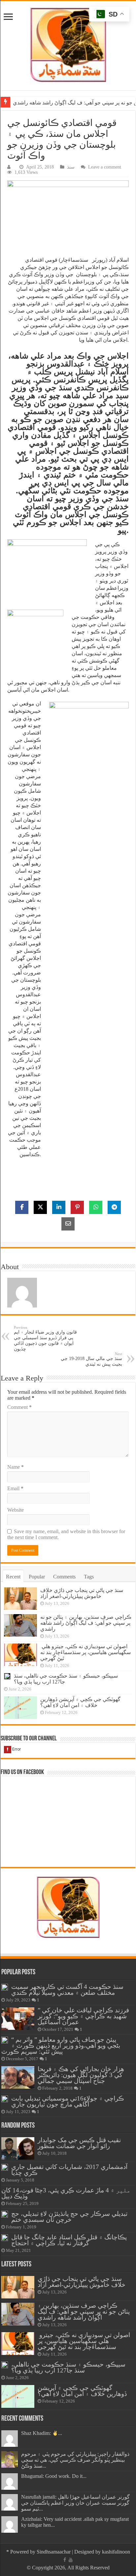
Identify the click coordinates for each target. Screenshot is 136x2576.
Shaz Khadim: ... (42, 2433)
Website (16, 1510)
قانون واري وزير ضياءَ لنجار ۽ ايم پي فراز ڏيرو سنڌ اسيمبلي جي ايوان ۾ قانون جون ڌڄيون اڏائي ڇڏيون (45, 1338)
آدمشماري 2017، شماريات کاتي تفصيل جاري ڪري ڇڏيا (69, 2170)
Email (15, 1488)
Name (16, 1467)
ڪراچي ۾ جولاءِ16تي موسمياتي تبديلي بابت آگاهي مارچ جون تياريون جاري (68, 2101)
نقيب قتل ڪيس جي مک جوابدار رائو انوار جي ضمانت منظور (79, 2143)
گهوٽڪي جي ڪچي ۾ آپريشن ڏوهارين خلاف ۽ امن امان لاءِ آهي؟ (80, 1702)
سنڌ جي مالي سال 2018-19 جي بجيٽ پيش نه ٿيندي (91, 1359)
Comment (19, 1407)
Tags (89, 1577)
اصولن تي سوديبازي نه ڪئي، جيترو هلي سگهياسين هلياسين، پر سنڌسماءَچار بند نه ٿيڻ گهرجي (85, 1652)
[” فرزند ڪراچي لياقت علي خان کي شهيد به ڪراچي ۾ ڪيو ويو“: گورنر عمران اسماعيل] (18, 2019)
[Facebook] (65, 2560)
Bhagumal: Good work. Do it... (54, 2476)
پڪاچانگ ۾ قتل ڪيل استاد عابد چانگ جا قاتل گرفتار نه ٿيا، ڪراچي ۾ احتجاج (69, 2240)
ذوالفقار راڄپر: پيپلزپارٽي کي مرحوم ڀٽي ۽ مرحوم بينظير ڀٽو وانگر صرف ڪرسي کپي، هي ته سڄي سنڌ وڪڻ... (75, 2460)
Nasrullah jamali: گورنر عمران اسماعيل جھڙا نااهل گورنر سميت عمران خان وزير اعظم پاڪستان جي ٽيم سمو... (75, 2503)
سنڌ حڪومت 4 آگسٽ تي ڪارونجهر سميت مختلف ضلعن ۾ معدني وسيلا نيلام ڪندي (67, 1990)
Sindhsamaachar (54, 2552)
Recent (13, 1577)
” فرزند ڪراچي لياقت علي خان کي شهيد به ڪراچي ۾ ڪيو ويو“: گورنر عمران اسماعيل (83, 2016)
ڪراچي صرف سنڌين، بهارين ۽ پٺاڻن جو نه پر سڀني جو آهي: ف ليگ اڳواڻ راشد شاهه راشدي (86, 1623)
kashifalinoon (116, 2552)
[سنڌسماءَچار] (68, 44)
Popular (37, 1577)
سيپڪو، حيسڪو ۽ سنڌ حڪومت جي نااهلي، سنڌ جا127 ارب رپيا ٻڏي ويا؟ (68, 2367)
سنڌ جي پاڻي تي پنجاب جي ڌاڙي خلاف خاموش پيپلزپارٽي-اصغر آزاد (82, 1593)
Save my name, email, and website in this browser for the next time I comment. (66, 1534)
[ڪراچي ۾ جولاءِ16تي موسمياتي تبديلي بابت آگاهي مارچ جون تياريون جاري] (5, 2099)
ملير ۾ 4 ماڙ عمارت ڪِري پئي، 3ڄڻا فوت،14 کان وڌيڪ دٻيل (66, 2193)
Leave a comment (105, 167)
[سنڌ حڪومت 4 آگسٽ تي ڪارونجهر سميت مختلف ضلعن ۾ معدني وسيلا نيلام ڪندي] (5, 1987)
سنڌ (71, 167)
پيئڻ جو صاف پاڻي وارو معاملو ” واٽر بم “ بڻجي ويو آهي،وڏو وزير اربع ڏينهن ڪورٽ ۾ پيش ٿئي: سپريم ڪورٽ (61, 2046)
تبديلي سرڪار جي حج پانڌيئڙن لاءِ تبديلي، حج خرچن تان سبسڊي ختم (69, 2217)
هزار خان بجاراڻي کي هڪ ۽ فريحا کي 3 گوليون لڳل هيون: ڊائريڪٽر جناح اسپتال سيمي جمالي (81, 2075)
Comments (64, 1577)
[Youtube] (71, 2560)
